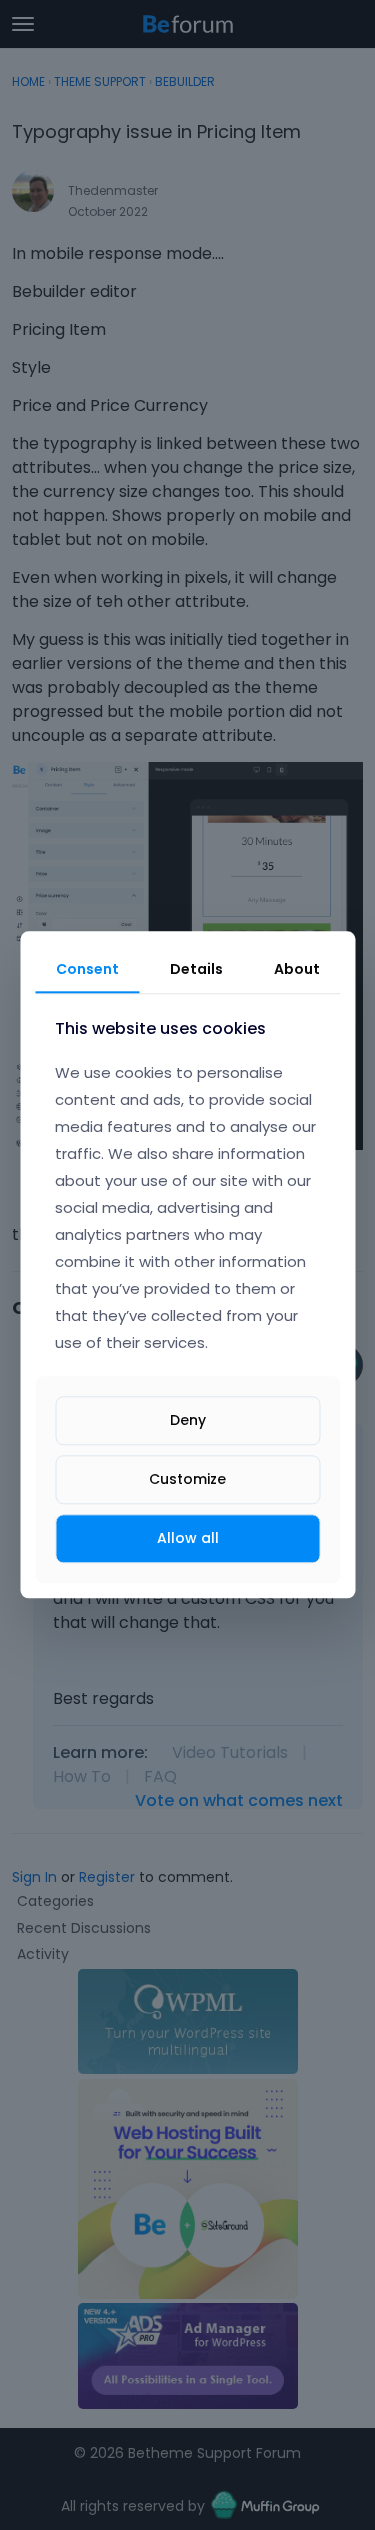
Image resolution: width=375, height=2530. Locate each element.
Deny (188, 1420)
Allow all (188, 1538)
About (297, 969)
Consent (87, 969)
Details (196, 969)
